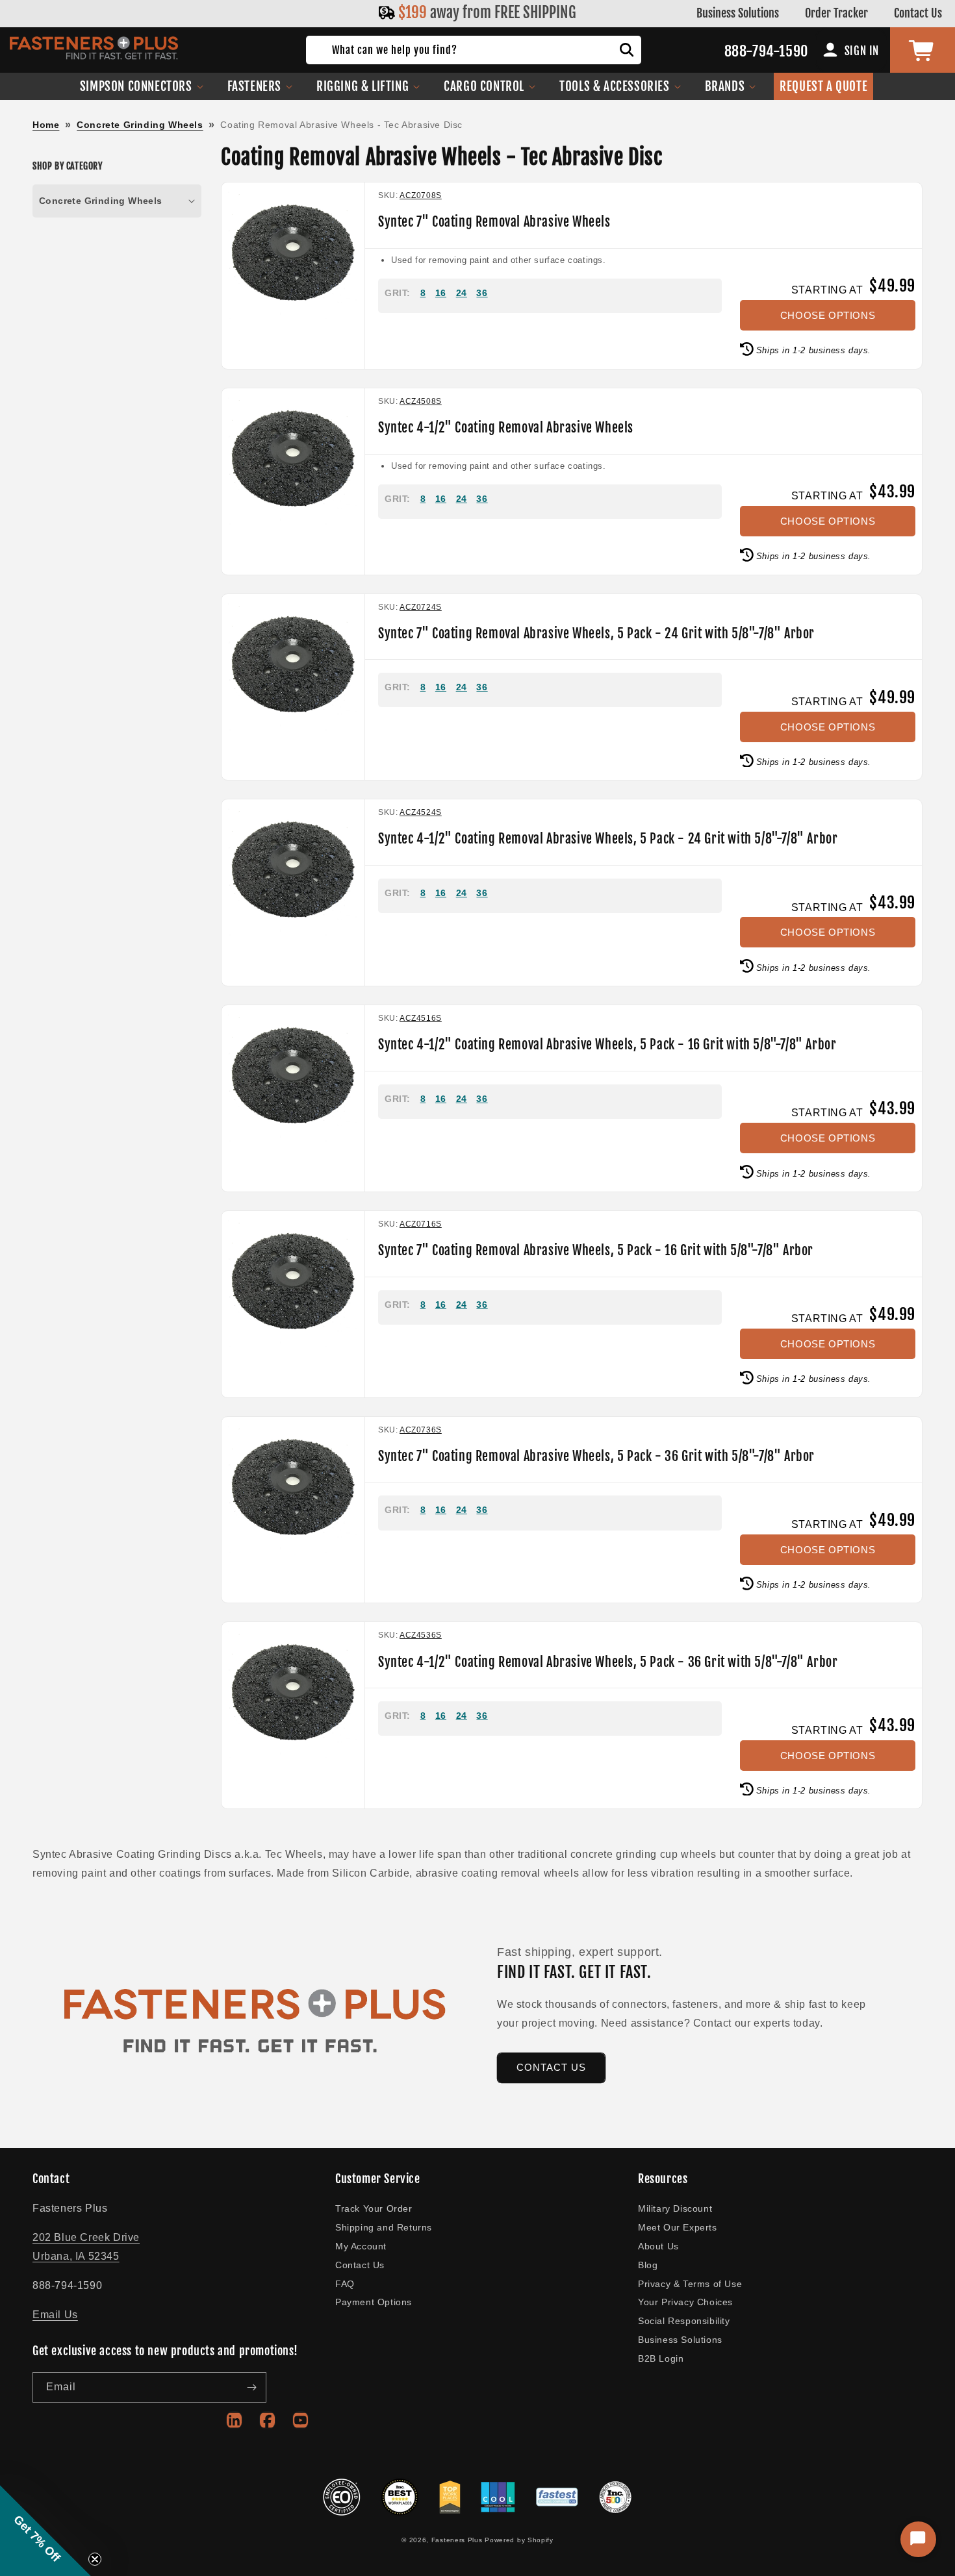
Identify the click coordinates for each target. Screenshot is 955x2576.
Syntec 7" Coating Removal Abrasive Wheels (494, 222)
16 (441, 293)
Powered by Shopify (519, 2540)
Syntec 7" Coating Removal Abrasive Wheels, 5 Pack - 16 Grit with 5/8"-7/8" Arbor (596, 1250)
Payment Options (374, 2302)
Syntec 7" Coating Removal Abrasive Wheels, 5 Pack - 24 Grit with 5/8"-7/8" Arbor (596, 633)
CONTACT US (551, 2067)
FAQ (345, 2284)
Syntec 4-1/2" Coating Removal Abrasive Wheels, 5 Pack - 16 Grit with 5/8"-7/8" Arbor (607, 1044)
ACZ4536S (421, 1635)
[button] (142, 86)
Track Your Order (374, 2208)
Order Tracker (836, 13)
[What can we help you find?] (627, 50)
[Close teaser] (95, 2559)
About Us (658, 2246)
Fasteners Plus (457, 2540)
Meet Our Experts (678, 2227)
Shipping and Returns (384, 2227)
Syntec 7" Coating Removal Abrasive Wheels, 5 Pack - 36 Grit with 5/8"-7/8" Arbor (596, 1456)
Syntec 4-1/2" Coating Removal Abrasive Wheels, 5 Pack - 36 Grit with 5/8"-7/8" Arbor (608, 1662)
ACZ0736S (421, 1430)
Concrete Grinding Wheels (140, 125)
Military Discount (675, 2208)
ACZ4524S (421, 812)
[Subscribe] (251, 2387)
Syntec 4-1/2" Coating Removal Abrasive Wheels (506, 428)
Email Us (55, 2315)
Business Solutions (738, 13)
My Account (361, 2246)
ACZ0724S (421, 607)
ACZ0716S (421, 1224)
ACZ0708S (421, 195)
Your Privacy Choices (685, 2302)
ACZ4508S (421, 401)
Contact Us (918, 13)
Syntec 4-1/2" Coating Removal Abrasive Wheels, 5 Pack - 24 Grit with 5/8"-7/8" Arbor (608, 839)
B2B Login (661, 2358)
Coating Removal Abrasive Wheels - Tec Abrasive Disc (341, 125)
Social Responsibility (684, 2321)
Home (46, 125)
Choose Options (828, 315)
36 (482, 293)
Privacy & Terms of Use (690, 2284)
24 (462, 293)
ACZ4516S (421, 1018)
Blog (648, 2265)
